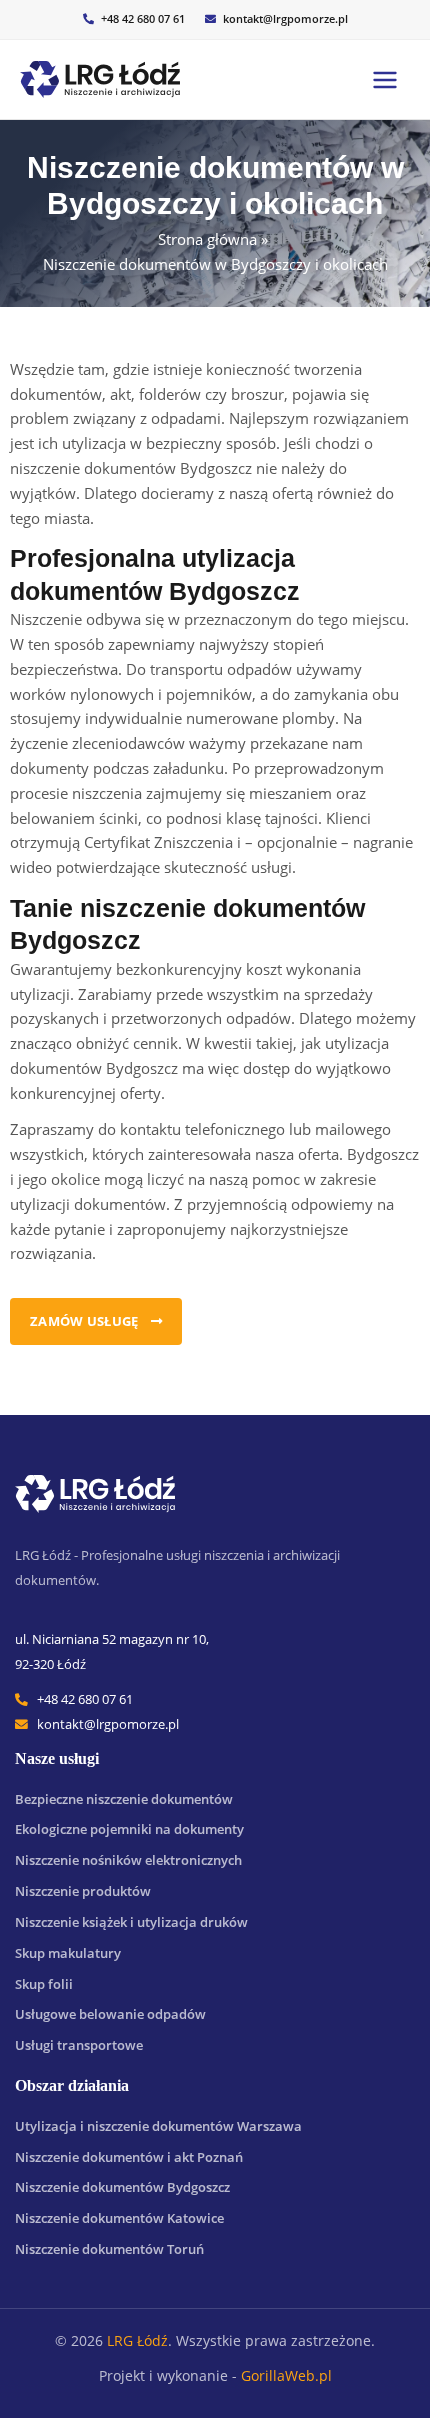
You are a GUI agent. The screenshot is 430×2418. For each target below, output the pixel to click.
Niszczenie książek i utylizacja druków (131, 1922)
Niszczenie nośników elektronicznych (128, 1860)
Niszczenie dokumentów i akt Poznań (129, 2157)
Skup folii (44, 1984)
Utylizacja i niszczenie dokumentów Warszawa (158, 2126)
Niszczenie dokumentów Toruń (109, 2249)
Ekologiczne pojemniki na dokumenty (129, 1829)
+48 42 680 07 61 (143, 18)
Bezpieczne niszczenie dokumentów (124, 1799)
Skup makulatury (68, 1953)
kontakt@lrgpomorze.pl (285, 18)
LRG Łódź (137, 2340)
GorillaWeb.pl (286, 2375)
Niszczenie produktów (83, 1891)
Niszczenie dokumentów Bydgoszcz (122, 2187)
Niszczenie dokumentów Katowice (119, 2218)
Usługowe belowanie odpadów (110, 2014)
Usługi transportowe (79, 2045)
